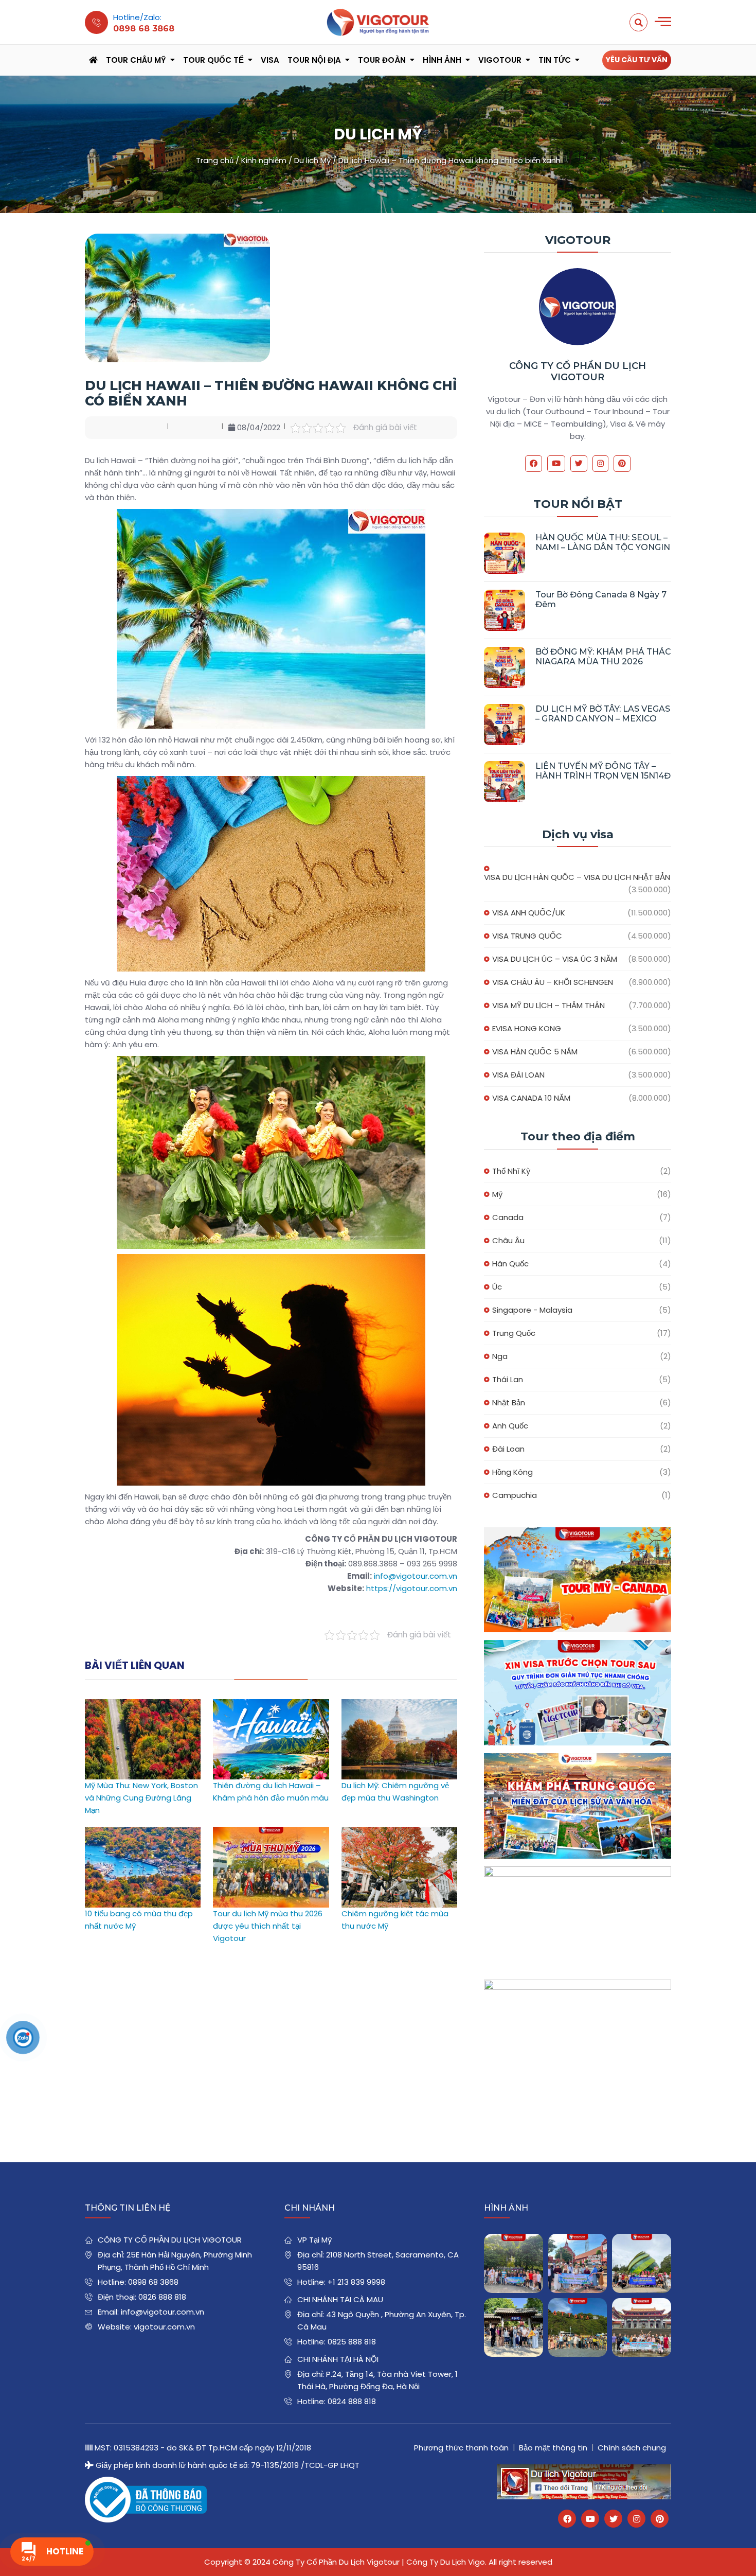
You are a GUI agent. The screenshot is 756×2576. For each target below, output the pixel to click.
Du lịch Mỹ (312, 160)
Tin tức (555, 60)
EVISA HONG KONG (527, 1028)
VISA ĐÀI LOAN (518, 1075)
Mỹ (497, 1194)
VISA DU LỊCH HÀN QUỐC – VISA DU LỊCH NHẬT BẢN (577, 877)
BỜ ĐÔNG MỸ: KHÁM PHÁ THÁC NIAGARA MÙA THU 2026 (603, 657)
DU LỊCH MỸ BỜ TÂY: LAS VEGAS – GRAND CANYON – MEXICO (603, 714)
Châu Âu (508, 1240)
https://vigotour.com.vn (412, 1588)
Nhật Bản (509, 1402)
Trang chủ (215, 160)
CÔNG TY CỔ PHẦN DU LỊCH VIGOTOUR (578, 372)
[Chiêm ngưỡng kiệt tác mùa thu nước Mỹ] (399, 1833)
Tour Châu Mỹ (136, 60)
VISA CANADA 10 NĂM (531, 1098)
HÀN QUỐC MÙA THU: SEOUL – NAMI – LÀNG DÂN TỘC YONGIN (603, 542)
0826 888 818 (162, 2297)
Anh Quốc (510, 1426)
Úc (497, 1287)
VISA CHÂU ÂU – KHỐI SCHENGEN (553, 982)
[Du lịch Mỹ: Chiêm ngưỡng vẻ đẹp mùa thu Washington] (399, 1705)
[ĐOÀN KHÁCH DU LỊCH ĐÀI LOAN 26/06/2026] (642, 2328)
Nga (500, 1356)
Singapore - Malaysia (532, 1310)
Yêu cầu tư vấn (637, 60)
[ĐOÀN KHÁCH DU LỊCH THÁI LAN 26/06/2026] (578, 2328)
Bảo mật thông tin (553, 2448)
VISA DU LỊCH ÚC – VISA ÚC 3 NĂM (555, 959)
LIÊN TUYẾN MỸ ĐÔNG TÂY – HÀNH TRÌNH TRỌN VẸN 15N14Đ (603, 771)
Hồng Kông (512, 1472)
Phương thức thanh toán (461, 2448)
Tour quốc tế (213, 60)
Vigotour (500, 60)
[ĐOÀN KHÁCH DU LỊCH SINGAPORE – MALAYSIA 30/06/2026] (578, 2263)
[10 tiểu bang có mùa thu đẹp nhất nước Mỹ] (143, 1833)
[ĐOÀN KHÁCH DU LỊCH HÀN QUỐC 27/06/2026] (514, 2328)
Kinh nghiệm (264, 160)
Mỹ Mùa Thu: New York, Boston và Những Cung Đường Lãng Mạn (141, 1798)
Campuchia (515, 1495)
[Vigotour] (378, 22)
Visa (270, 60)
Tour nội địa (314, 60)
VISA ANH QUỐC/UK (529, 913)
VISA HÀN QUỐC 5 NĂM (535, 1052)
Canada (508, 1217)
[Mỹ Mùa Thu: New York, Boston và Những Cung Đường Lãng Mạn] (143, 1705)
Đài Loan (508, 1449)
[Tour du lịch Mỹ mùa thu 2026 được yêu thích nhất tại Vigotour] (271, 1833)
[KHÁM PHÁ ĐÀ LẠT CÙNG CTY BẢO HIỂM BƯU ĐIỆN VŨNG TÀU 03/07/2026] (642, 2263)
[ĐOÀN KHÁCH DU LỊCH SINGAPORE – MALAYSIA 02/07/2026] (514, 2263)
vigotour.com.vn (164, 2327)
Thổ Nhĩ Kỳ (511, 1171)
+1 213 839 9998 (356, 2282)
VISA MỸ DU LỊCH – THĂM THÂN (548, 1005)
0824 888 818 (352, 2401)
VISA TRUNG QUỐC (527, 936)
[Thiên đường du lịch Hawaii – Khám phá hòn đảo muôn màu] (271, 1705)
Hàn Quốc (510, 1264)
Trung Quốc (514, 1333)
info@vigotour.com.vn (416, 1576)
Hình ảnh (442, 60)
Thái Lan (508, 1379)
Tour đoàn (382, 60)
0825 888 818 (352, 2342)
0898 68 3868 (153, 2282)
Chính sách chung (632, 2448)
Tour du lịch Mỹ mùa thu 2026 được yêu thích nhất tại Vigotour (268, 1926)
